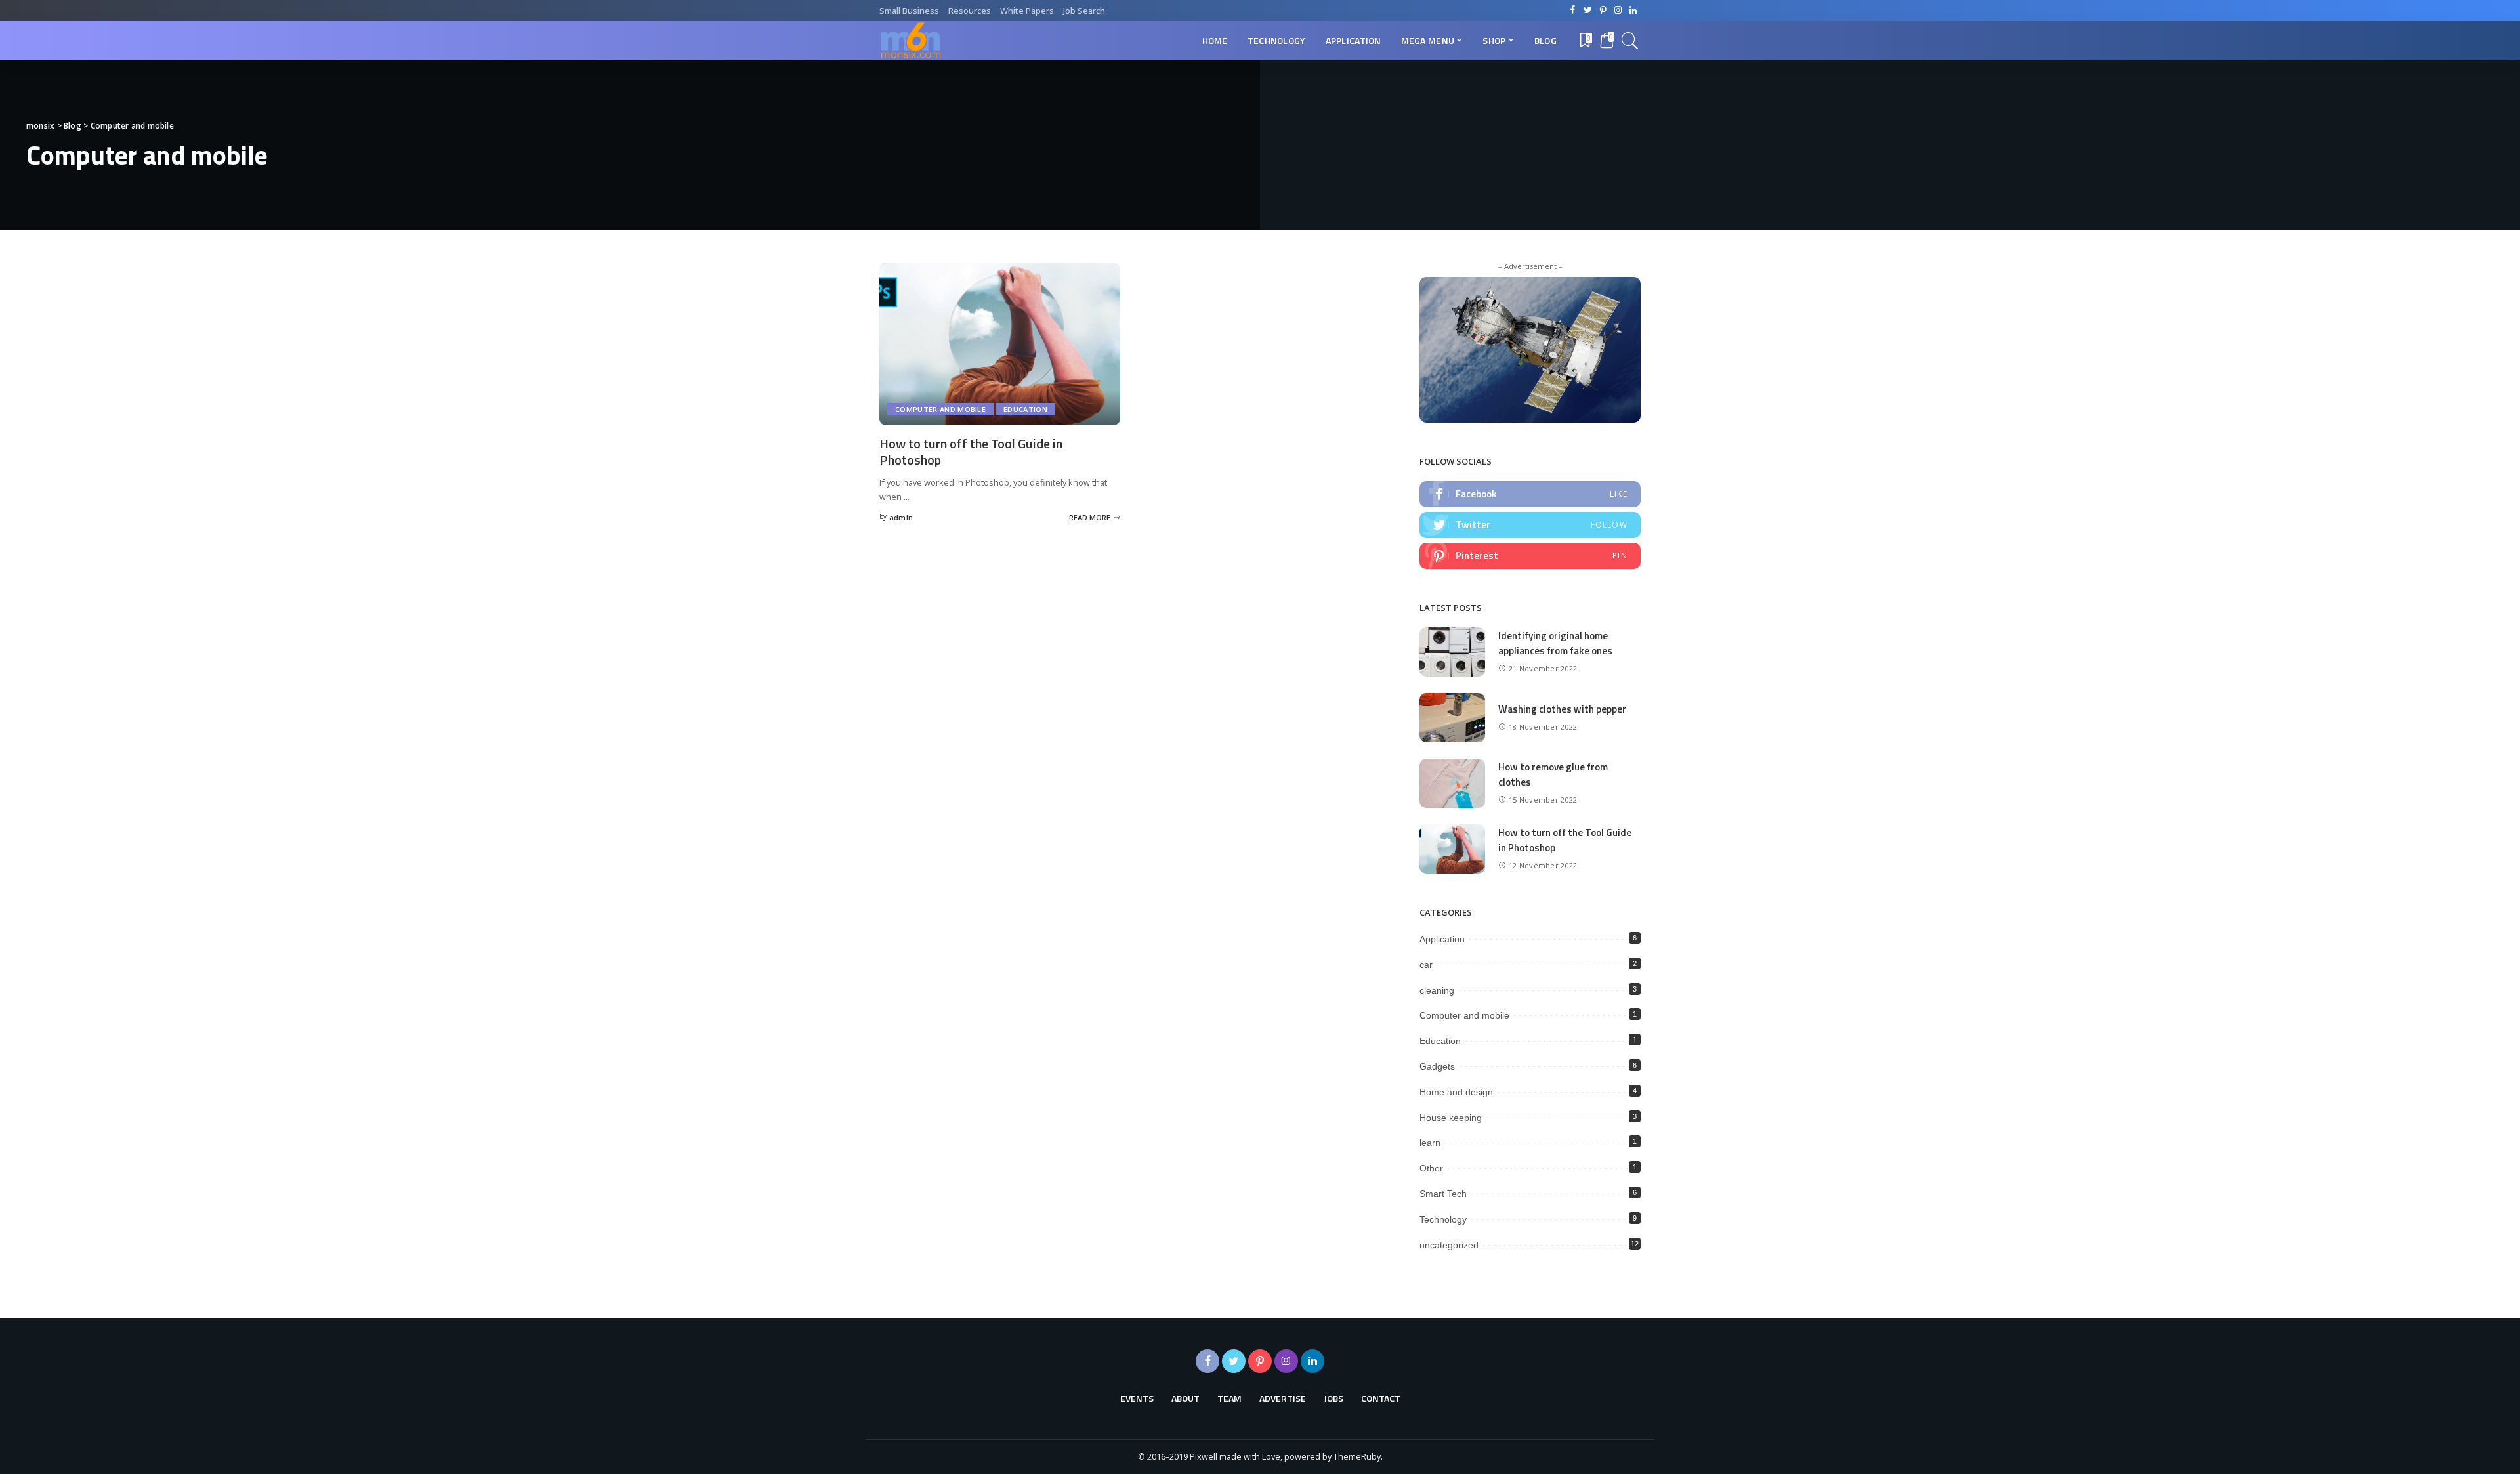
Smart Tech (1443, 1194)
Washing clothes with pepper (1562, 709)
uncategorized (1449, 1245)
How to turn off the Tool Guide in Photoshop (971, 452)
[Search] (1630, 41)
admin (901, 517)
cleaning (1437, 990)
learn (1430, 1143)
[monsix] (910, 41)
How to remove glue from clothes (1553, 774)
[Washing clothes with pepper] (1452, 718)
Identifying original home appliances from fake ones (1555, 643)
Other (1431, 1168)
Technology (1443, 1219)
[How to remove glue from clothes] (1452, 783)
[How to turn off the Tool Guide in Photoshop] (1000, 344)
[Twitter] (1530, 525)
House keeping (1451, 1118)
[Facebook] (1530, 494)
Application (1442, 939)
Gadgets (1437, 1066)
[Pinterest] (1530, 556)
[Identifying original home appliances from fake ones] (1452, 652)
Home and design (1456, 1092)
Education (1025, 409)
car (1426, 965)
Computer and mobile (940, 409)
